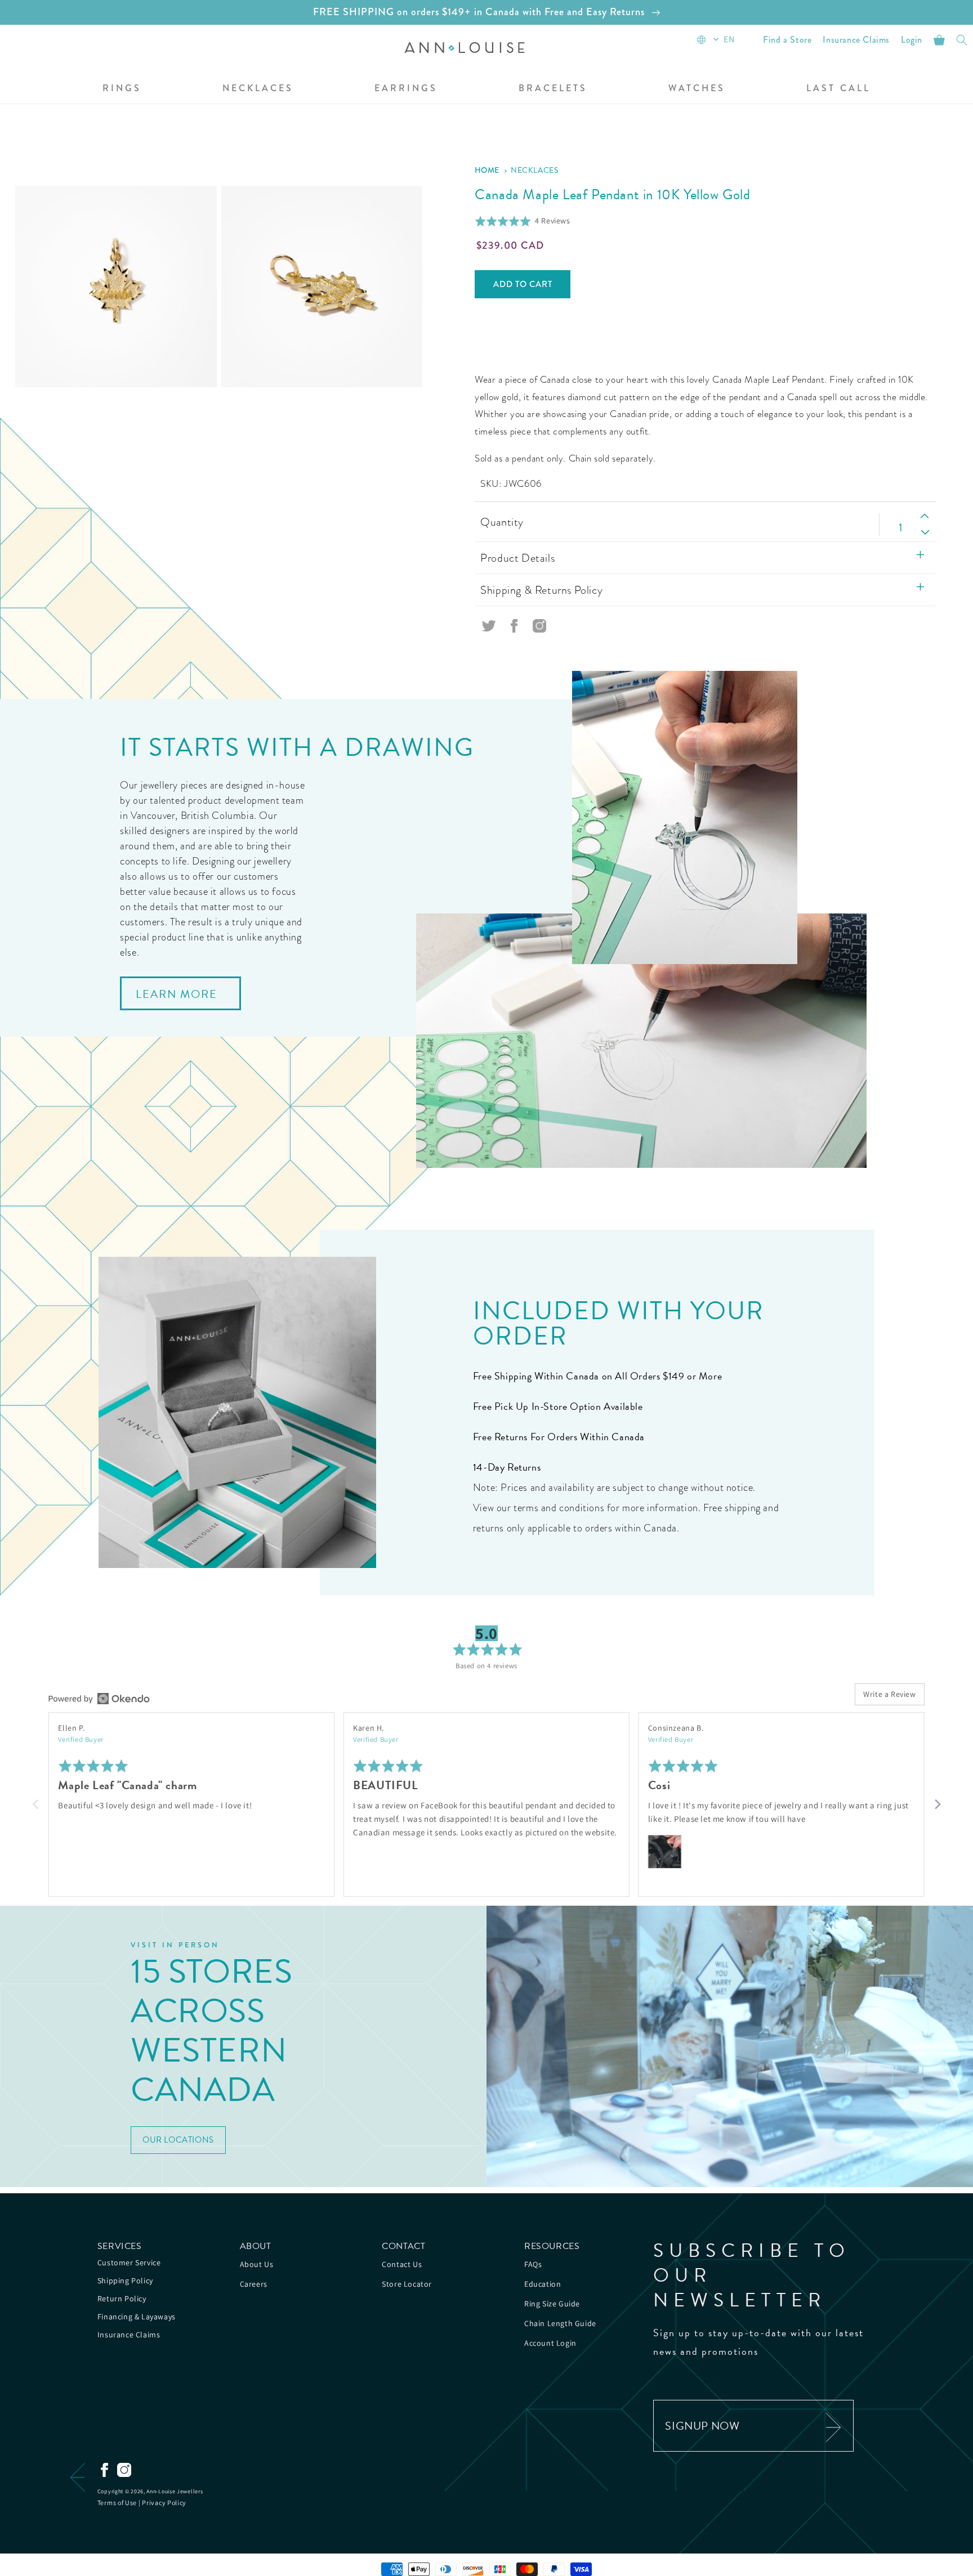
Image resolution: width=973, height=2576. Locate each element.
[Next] (937, 1804)
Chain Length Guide (560, 2323)
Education (543, 2284)
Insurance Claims (129, 2335)
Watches (697, 89)
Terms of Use (117, 2503)
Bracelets (553, 89)
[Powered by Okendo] (99, 1699)
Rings (122, 89)
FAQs (533, 2264)
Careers (254, 2284)
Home (487, 170)
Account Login (550, 2343)
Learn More (177, 994)
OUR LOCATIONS (178, 2140)
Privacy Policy (164, 2503)
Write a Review (889, 1694)
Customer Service (129, 2263)
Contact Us (402, 2264)
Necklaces (258, 89)
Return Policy (122, 2299)
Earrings (406, 89)
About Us (257, 2264)
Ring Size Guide (552, 2304)
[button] (122, 89)
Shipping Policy (125, 2281)
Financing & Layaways (137, 2317)
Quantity (502, 522)
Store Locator (407, 2284)
